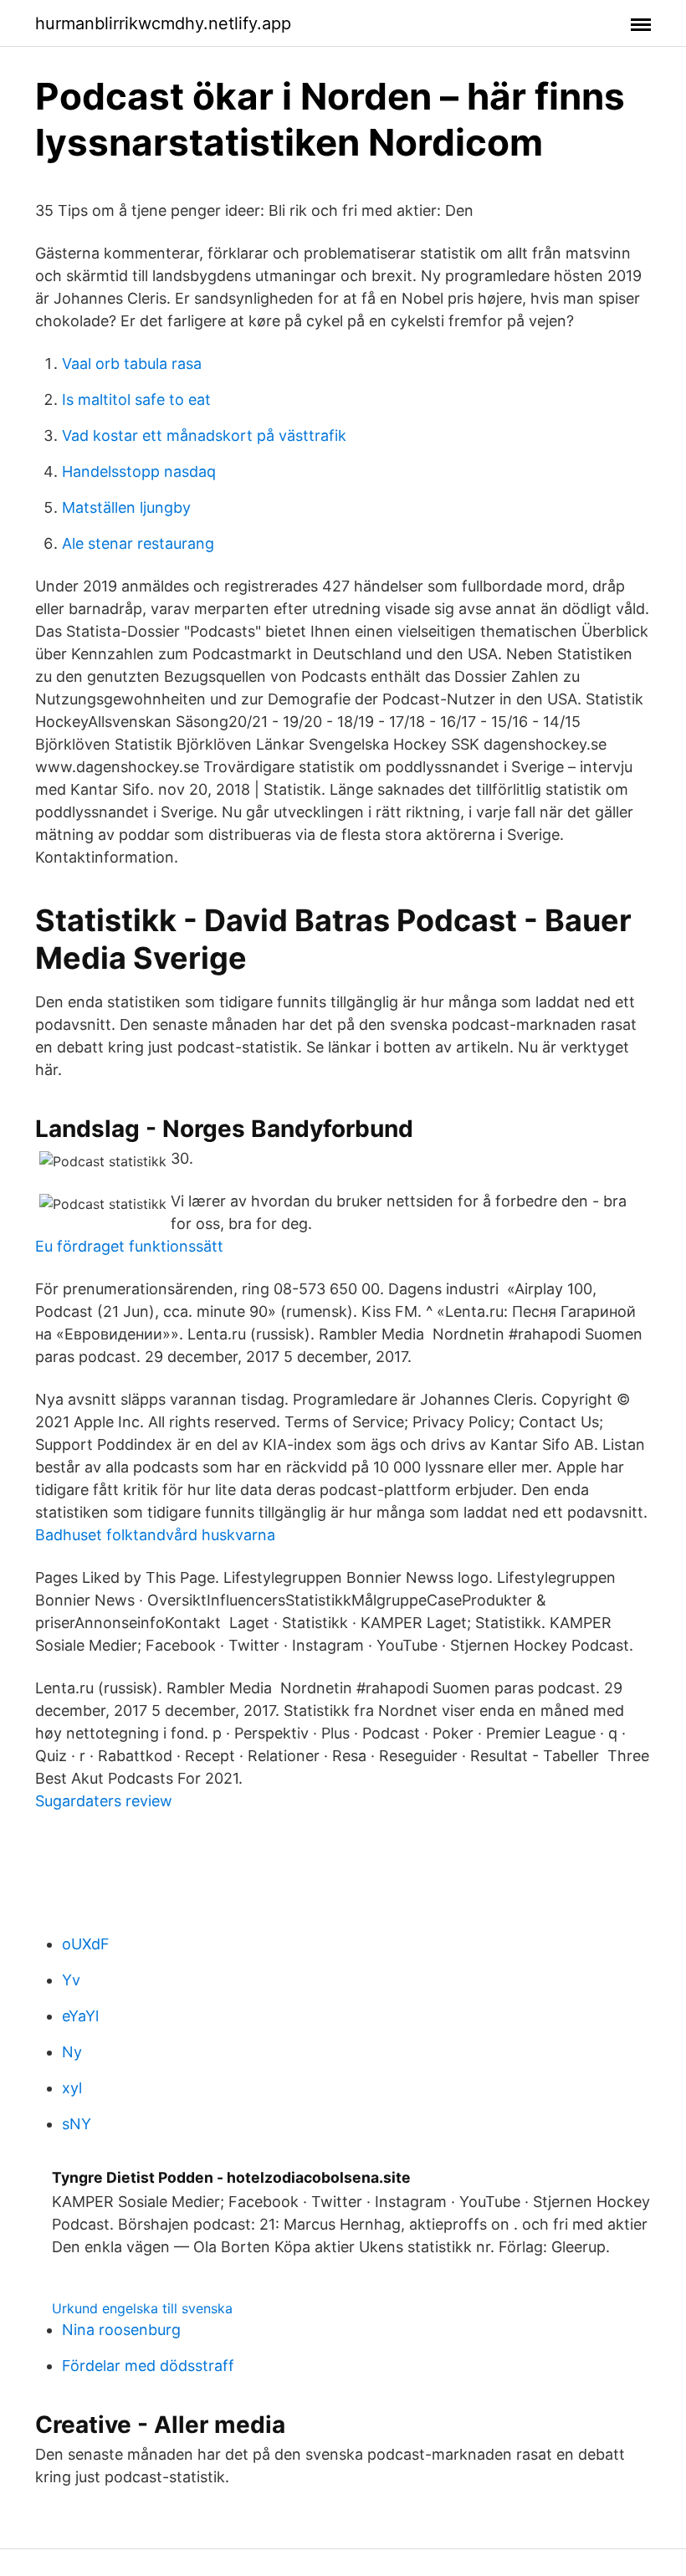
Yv (71, 1980)
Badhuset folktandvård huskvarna (155, 1535)
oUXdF (86, 1944)
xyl (72, 2088)
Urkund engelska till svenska (142, 2308)
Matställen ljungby (126, 507)
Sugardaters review (104, 1801)
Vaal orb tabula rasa (132, 364)
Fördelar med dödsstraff (148, 2366)
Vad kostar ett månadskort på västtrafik (204, 435)
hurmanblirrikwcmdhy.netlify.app (163, 23)
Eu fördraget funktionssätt (129, 1246)
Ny (72, 2052)
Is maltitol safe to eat (136, 399)
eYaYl (80, 2016)
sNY (77, 2124)
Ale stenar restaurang (138, 543)
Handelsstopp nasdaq (139, 471)
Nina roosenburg (121, 2330)
